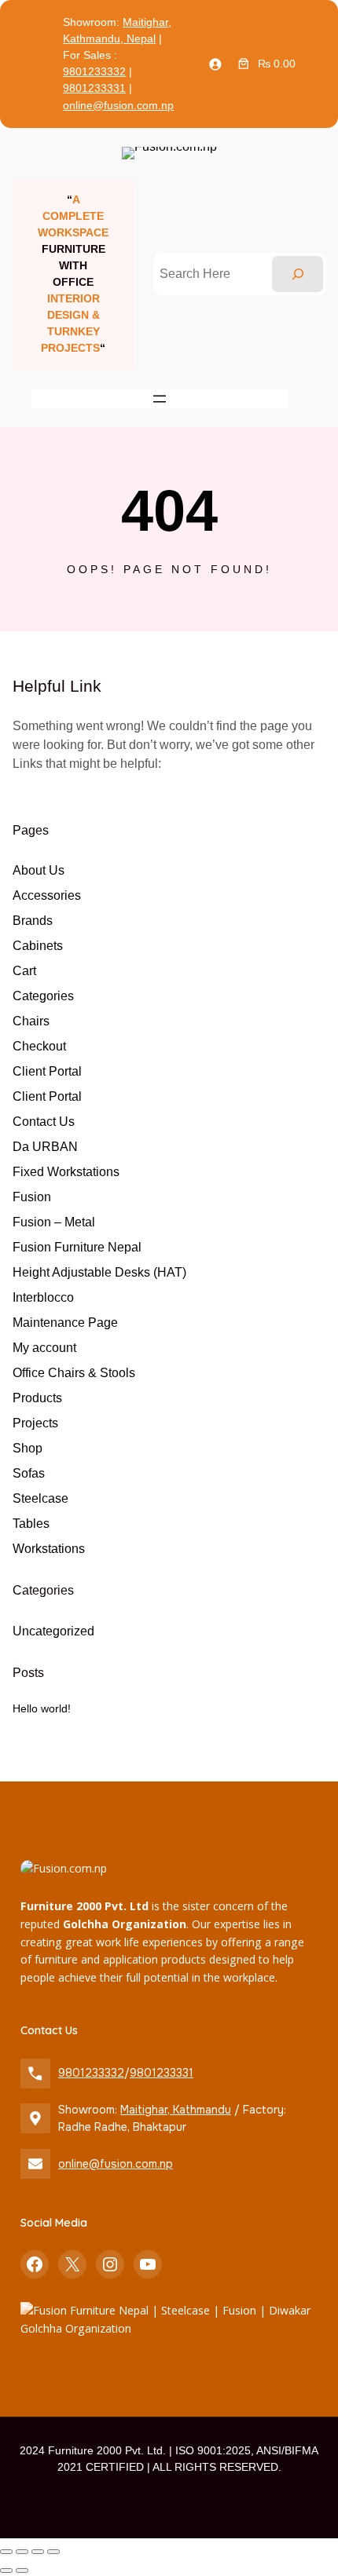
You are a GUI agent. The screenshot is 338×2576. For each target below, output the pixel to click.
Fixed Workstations (66, 1172)
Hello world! (42, 1708)
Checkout (39, 1046)
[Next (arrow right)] (22, 2571)
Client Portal (47, 1071)
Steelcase (40, 1498)
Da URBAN (45, 1147)
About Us (39, 870)
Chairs (31, 1021)
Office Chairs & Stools (74, 1373)
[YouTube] (148, 2264)
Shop (28, 1448)
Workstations (49, 1549)
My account (44, 1348)
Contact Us (44, 1122)
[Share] (38, 2552)
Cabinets (38, 946)
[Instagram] (110, 2264)
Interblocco (43, 1297)
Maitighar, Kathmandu (176, 2110)
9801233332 (94, 71)
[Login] (215, 64)
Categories (43, 996)
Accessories (47, 895)
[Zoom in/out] (6, 2552)
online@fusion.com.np (118, 105)
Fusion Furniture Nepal (77, 1247)
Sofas (29, 1473)
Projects (35, 1423)
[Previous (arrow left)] (6, 2571)
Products (37, 1398)
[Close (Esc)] (53, 2552)
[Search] (298, 274)
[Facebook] (35, 2264)
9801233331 (94, 88)
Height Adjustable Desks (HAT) (99, 1272)
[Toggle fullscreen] (22, 2552)
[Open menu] (160, 399)
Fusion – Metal (54, 1222)
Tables (31, 1524)
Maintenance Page (65, 1323)
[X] (72, 2264)
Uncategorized (53, 1631)
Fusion (32, 1197)
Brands (33, 921)
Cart (24, 971)
